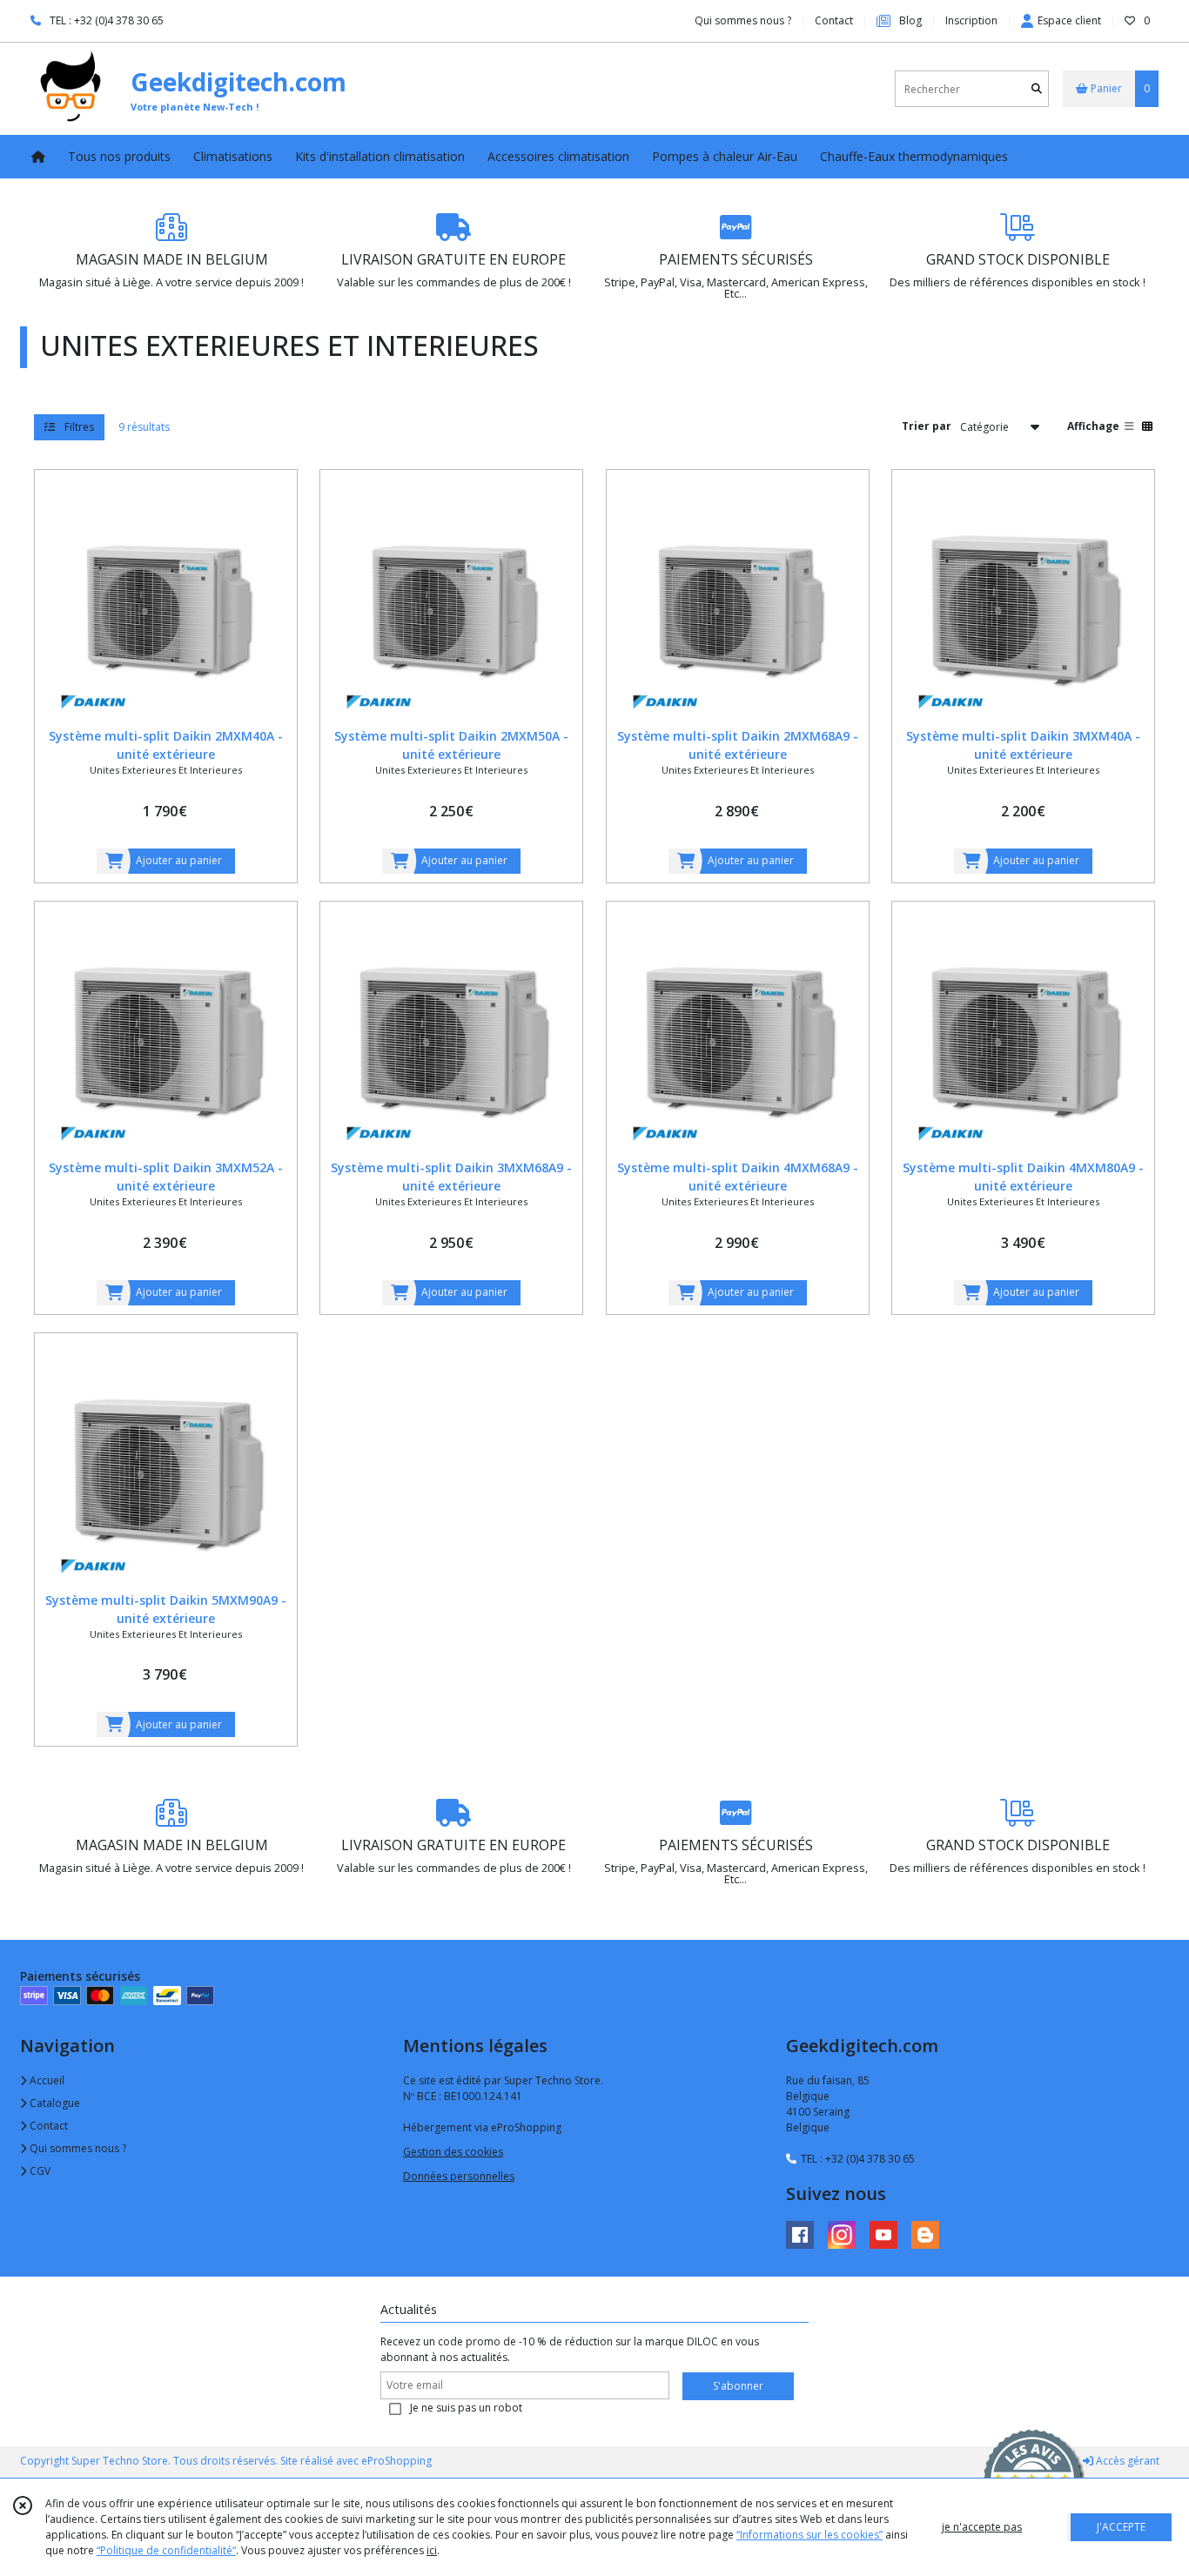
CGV (39, 2171)
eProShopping (396, 2461)
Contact (834, 20)
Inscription (971, 20)
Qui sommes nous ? (77, 2148)
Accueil (46, 2080)
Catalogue (54, 2103)
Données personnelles (459, 2176)
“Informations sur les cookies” (809, 2535)
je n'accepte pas (982, 2527)
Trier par (927, 426)
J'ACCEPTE (1121, 2527)
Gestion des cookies (453, 2152)
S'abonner (738, 2386)
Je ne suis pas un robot (466, 2408)
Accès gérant (1126, 2461)
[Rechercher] (1037, 89)
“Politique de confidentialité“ (166, 2550)
